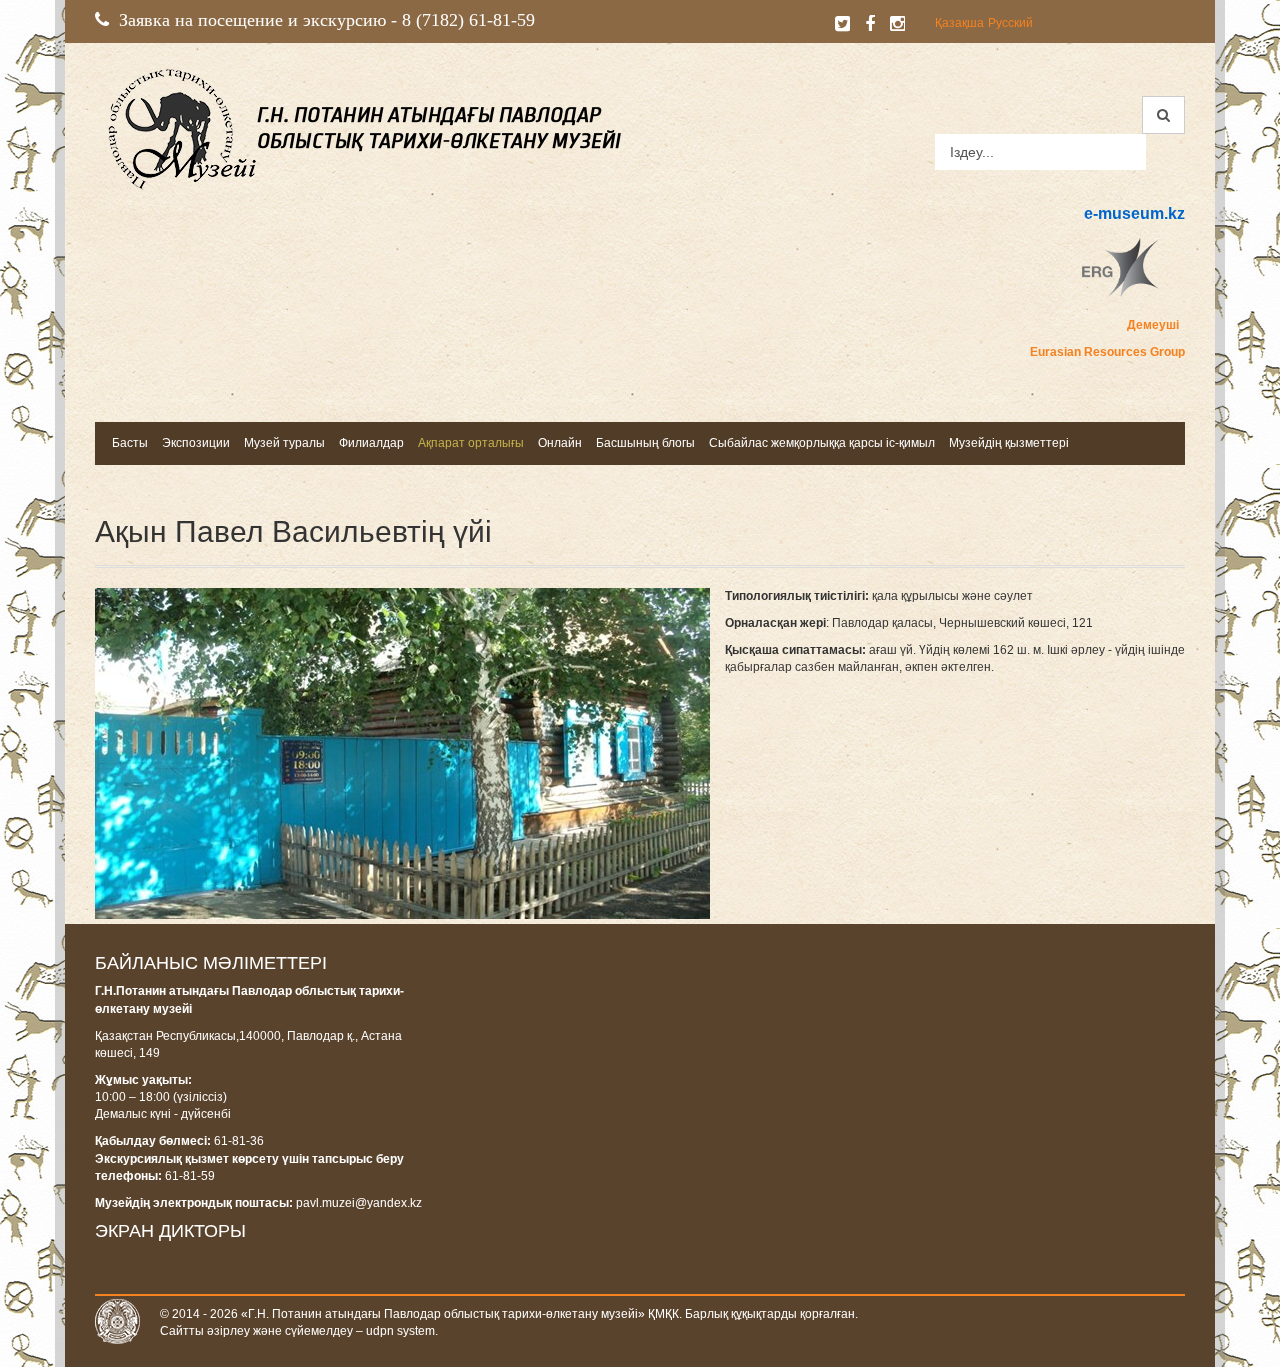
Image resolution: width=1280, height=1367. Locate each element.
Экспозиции (196, 443)
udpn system (400, 1331)
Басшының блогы (645, 443)
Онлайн (560, 443)
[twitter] (842, 24)
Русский (1010, 23)
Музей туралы (284, 443)
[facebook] (870, 24)
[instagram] (897, 24)
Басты (130, 443)
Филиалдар (371, 443)
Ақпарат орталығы (471, 443)
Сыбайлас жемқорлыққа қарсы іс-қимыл (822, 443)
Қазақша (959, 23)
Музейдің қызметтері (1009, 443)
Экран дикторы (170, 1231)
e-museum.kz (1134, 213)
